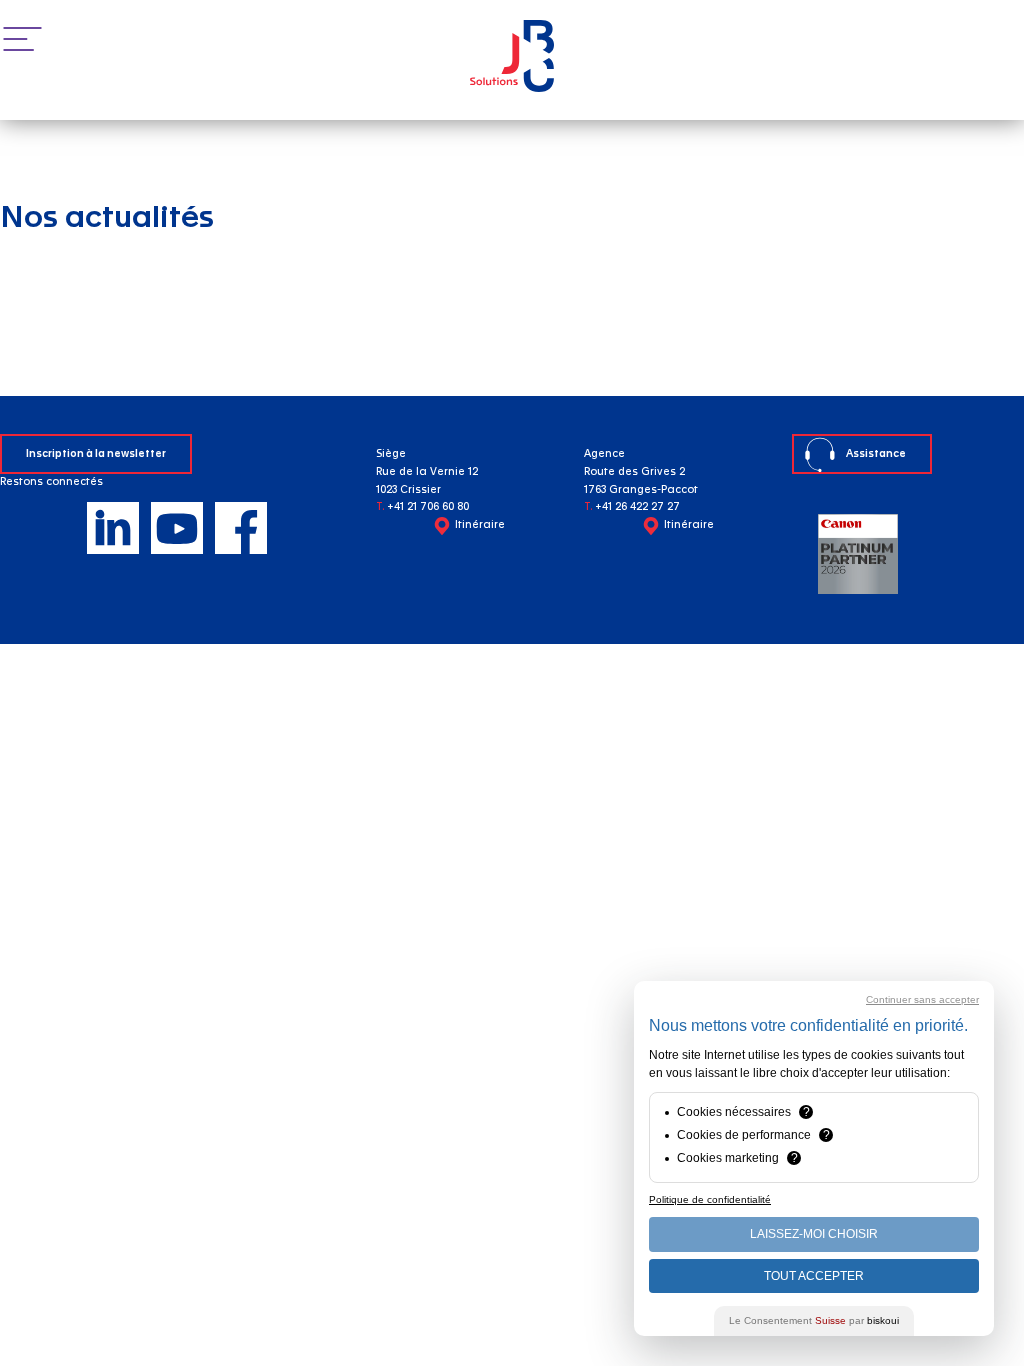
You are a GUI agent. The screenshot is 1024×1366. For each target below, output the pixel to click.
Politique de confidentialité (710, 1199)
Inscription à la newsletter (96, 454)
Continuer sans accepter (922, 999)
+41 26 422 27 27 (637, 507)
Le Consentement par (814, 1320)
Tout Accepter (814, 1276)
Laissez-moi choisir (814, 1234)
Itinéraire (480, 525)
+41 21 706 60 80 (428, 507)
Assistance (876, 454)
